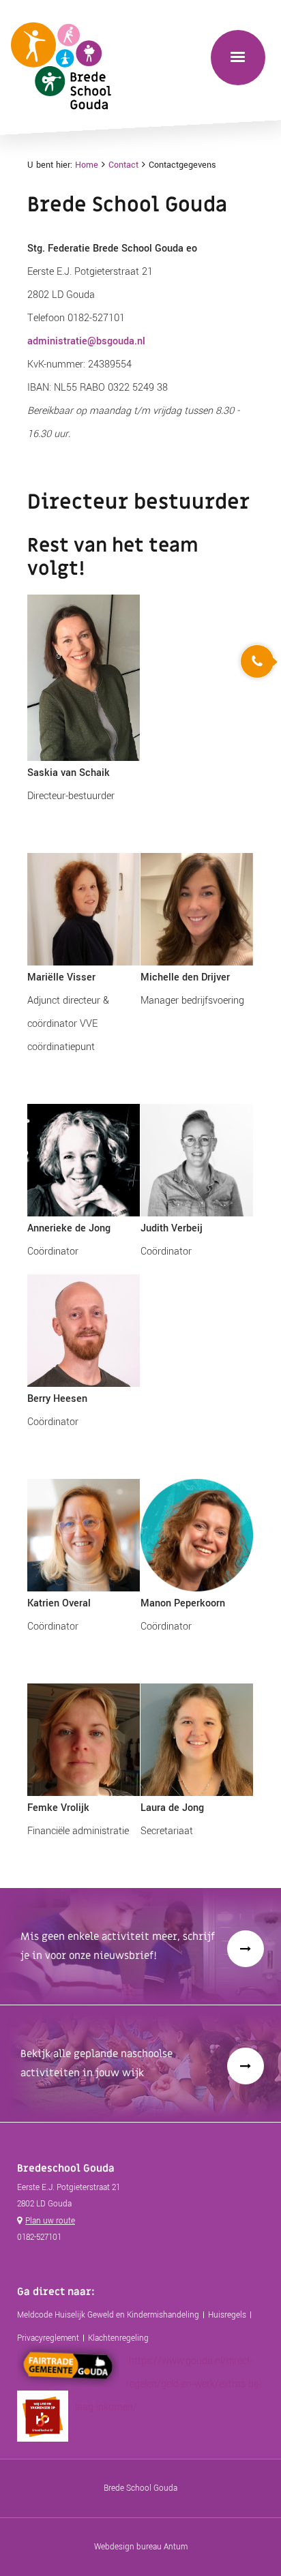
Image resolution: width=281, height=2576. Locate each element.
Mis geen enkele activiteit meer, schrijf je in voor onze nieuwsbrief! (118, 1946)
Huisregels (227, 2315)
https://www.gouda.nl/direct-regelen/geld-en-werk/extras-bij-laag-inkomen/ (168, 2384)
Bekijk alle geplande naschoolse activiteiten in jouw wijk (97, 2063)
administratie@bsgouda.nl (86, 341)
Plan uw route (50, 2221)
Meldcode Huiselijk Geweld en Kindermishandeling (108, 2315)
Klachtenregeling (118, 2338)
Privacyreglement (48, 2338)
